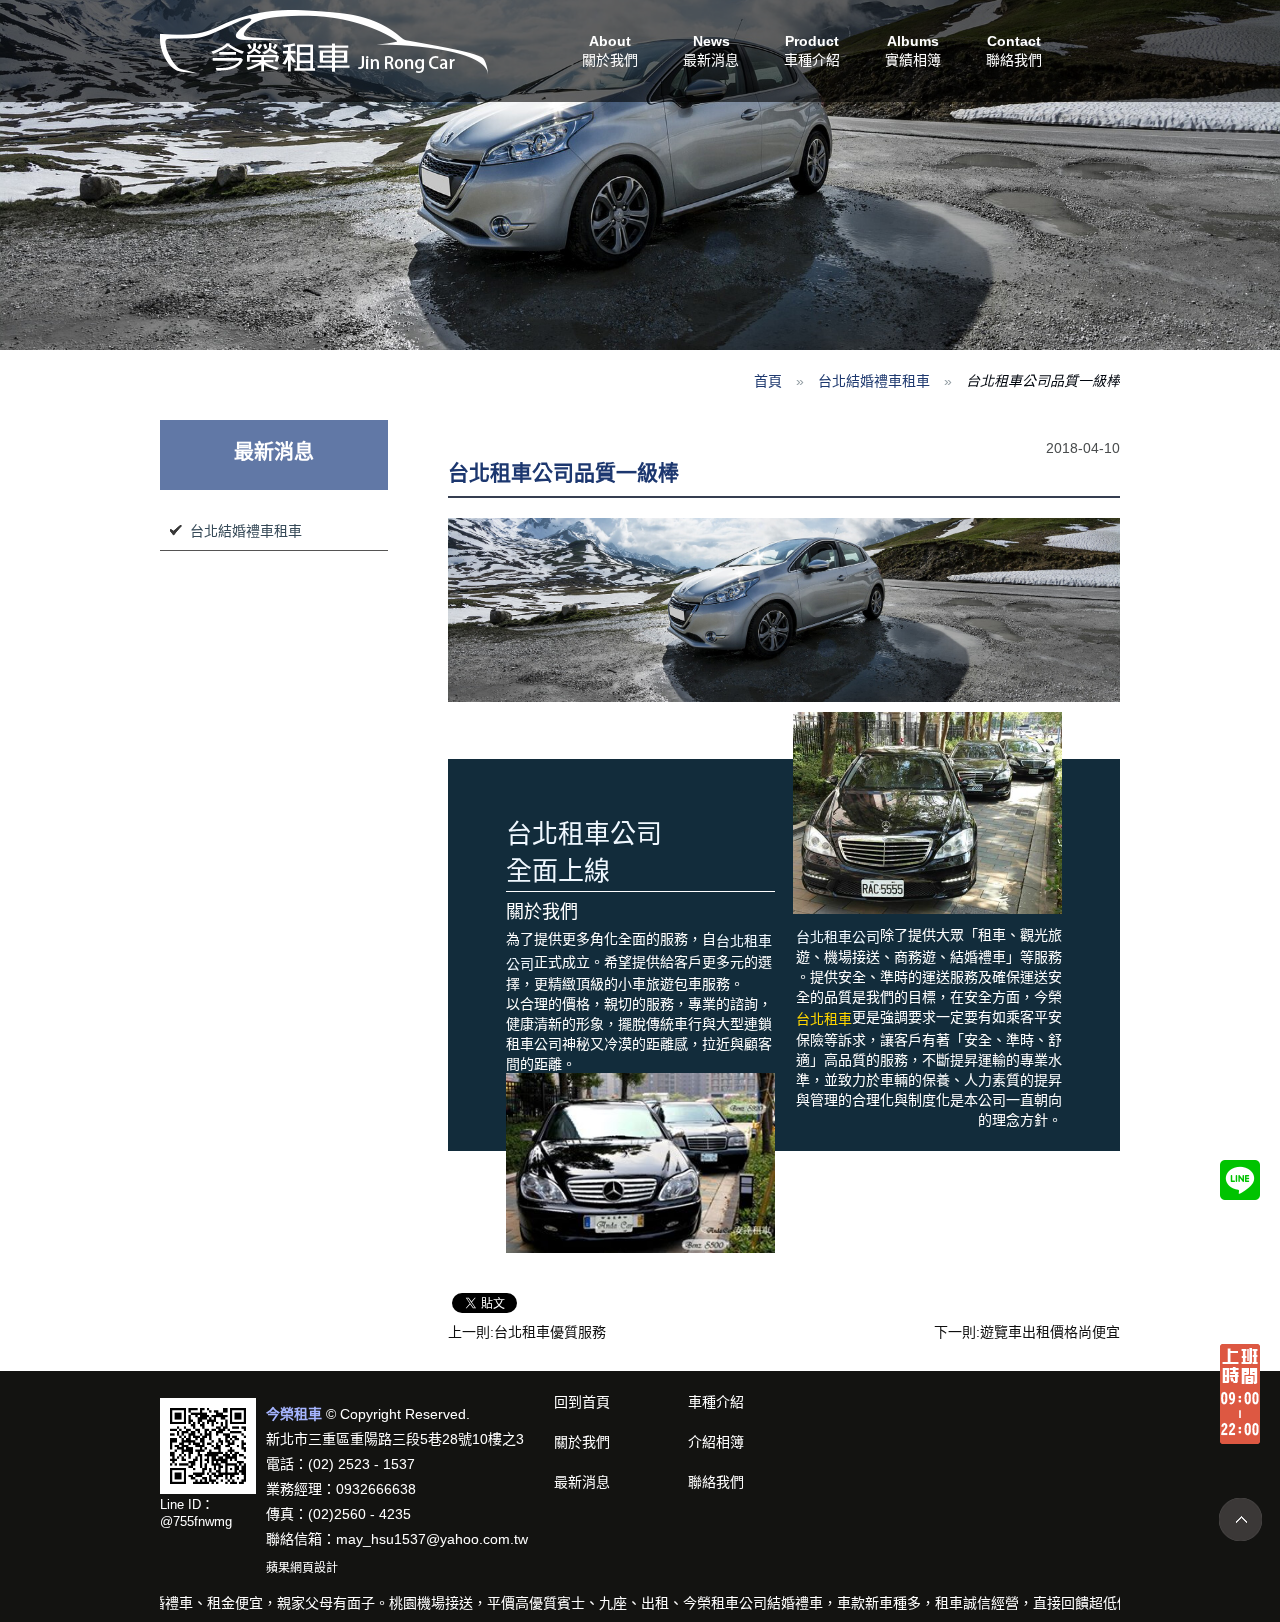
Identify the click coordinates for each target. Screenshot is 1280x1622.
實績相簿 (913, 50)
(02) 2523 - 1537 (361, 1464)
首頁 (768, 381)
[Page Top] (1240, 1519)
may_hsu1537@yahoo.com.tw (432, 1539)
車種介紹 (812, 50)
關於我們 (610, 50)
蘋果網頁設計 (302, 1568)
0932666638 (376, 1489)
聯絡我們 (1014, 50)
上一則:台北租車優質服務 (527, 1332)
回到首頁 (582, 1402)
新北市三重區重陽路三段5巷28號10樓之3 (395, 1439)
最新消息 (711, 50)
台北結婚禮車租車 (874, 381)
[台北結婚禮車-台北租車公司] (324, 40)
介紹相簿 (716, 1442)
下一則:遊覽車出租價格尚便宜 (1027, 1332)
